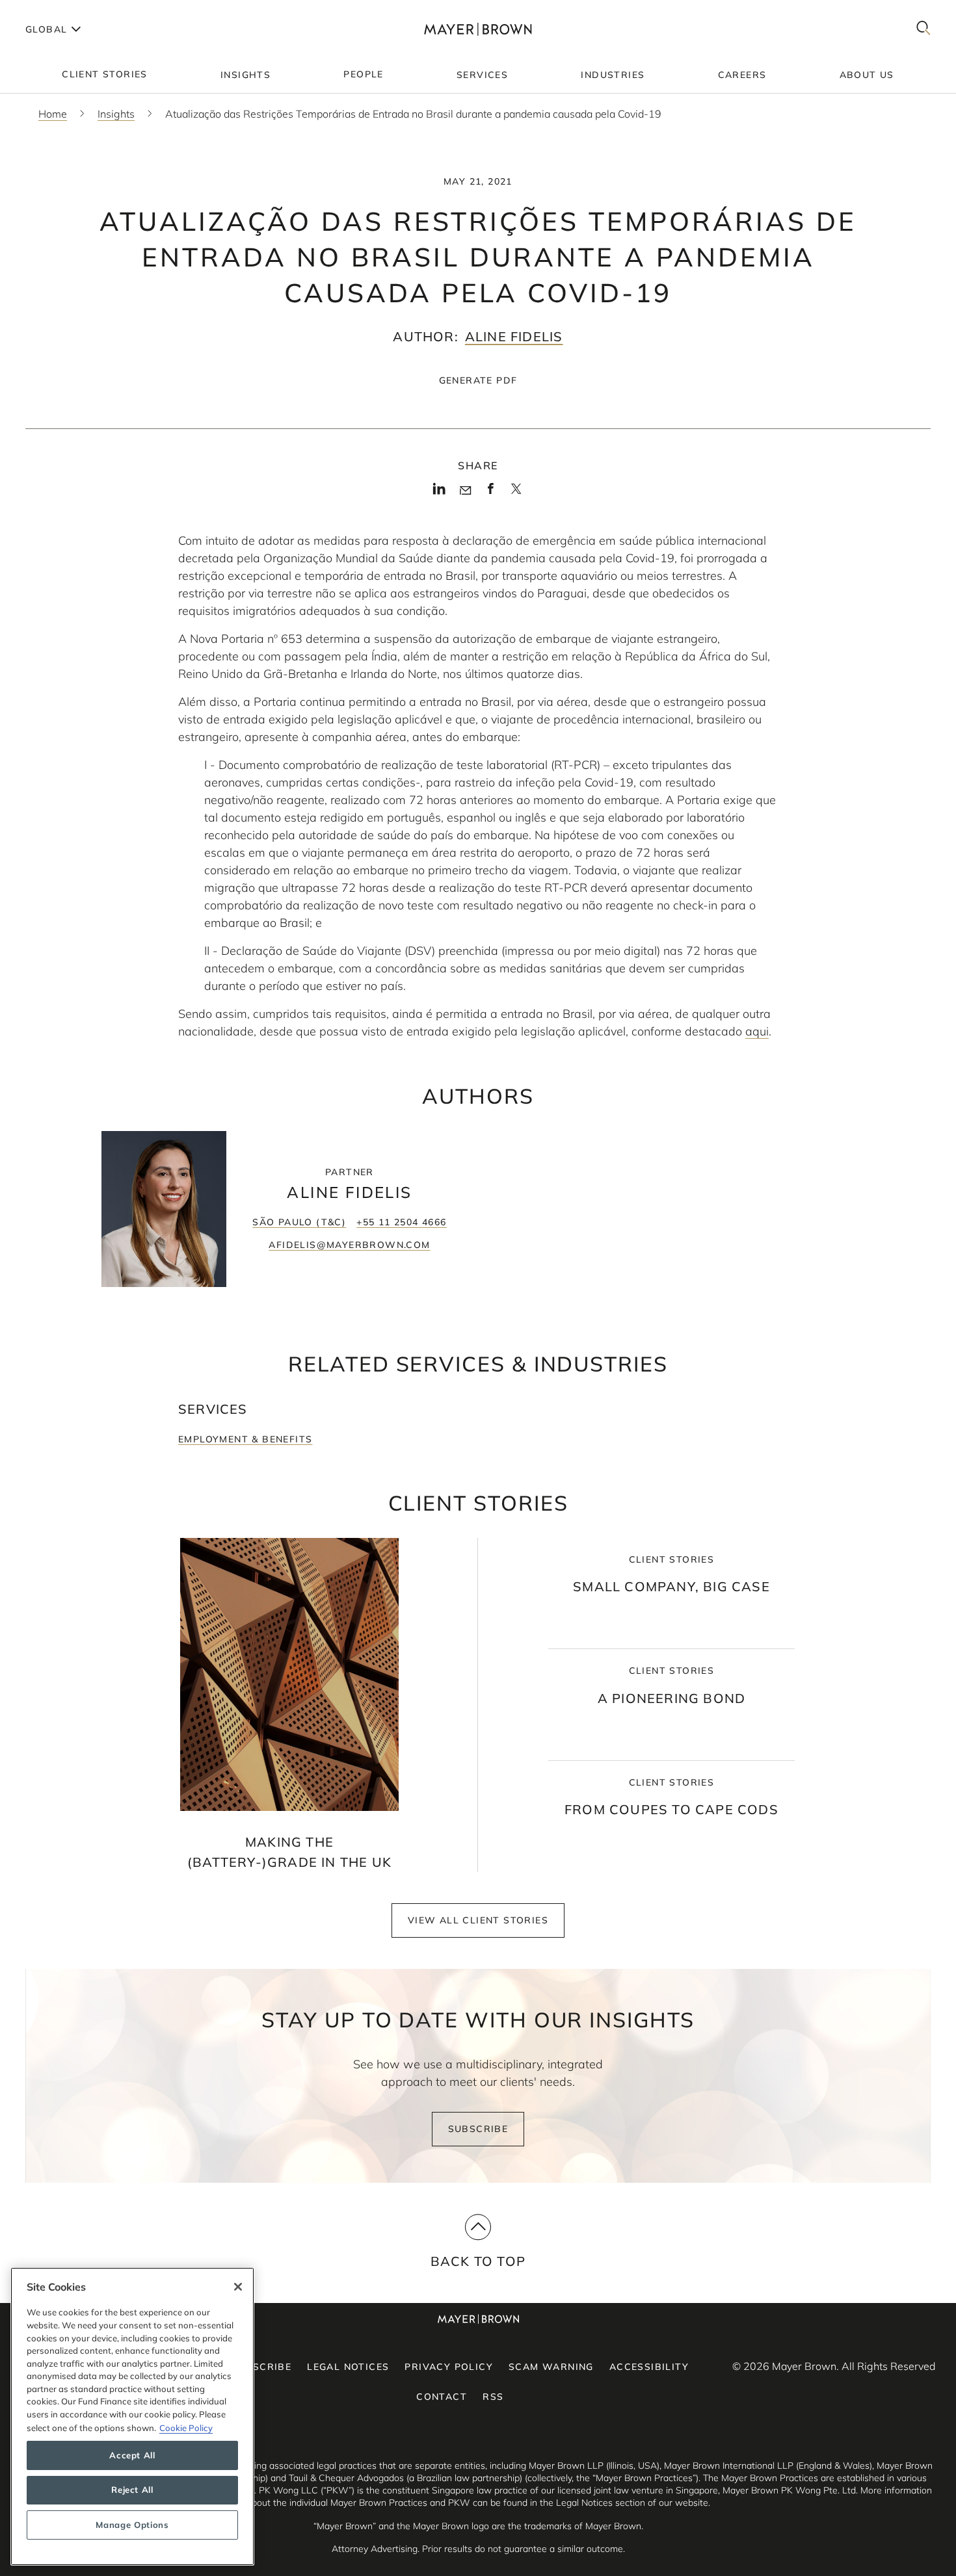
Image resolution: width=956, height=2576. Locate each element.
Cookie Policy (186, 2427)
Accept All (132, 2455)
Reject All (132, 2490)
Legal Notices (348, 2367)
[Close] (238, 2287)
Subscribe (478, 2129)
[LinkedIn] (439, 493)
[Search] (923, 29)
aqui (757, 1031)
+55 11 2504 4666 (401, 1222)
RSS (493, 2397)
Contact (442, 2397)
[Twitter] (516, 493)
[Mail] (465, 491)
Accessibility (649, 2367)
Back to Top (478, 2261)
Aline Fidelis (514, 336)
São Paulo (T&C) (299, 1222)
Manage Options (132, 2525)
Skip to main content (63, 10)
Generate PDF (478, 380)
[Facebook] (491, 493)
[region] (132, 2416)
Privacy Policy (449, 2367)
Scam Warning (551, 2367)
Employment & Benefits (245, 1439)
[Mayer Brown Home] (478, 29)
